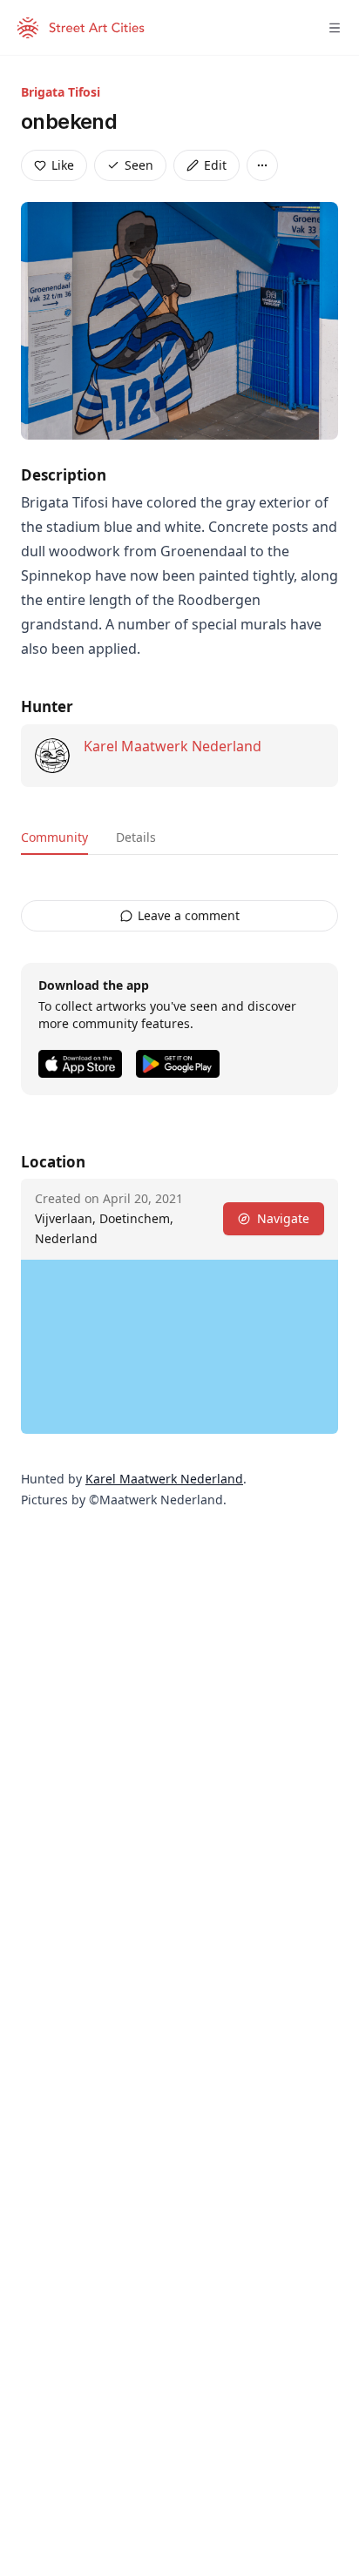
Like (63, 165)
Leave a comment (189, 915)
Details (136, 837)
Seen (139, 165)
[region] (179, 1347)
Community (54, 837)
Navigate (283, 1218)
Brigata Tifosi (61, 92)
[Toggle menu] (335, 28)
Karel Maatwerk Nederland (173, 746)
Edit (215, 165)
